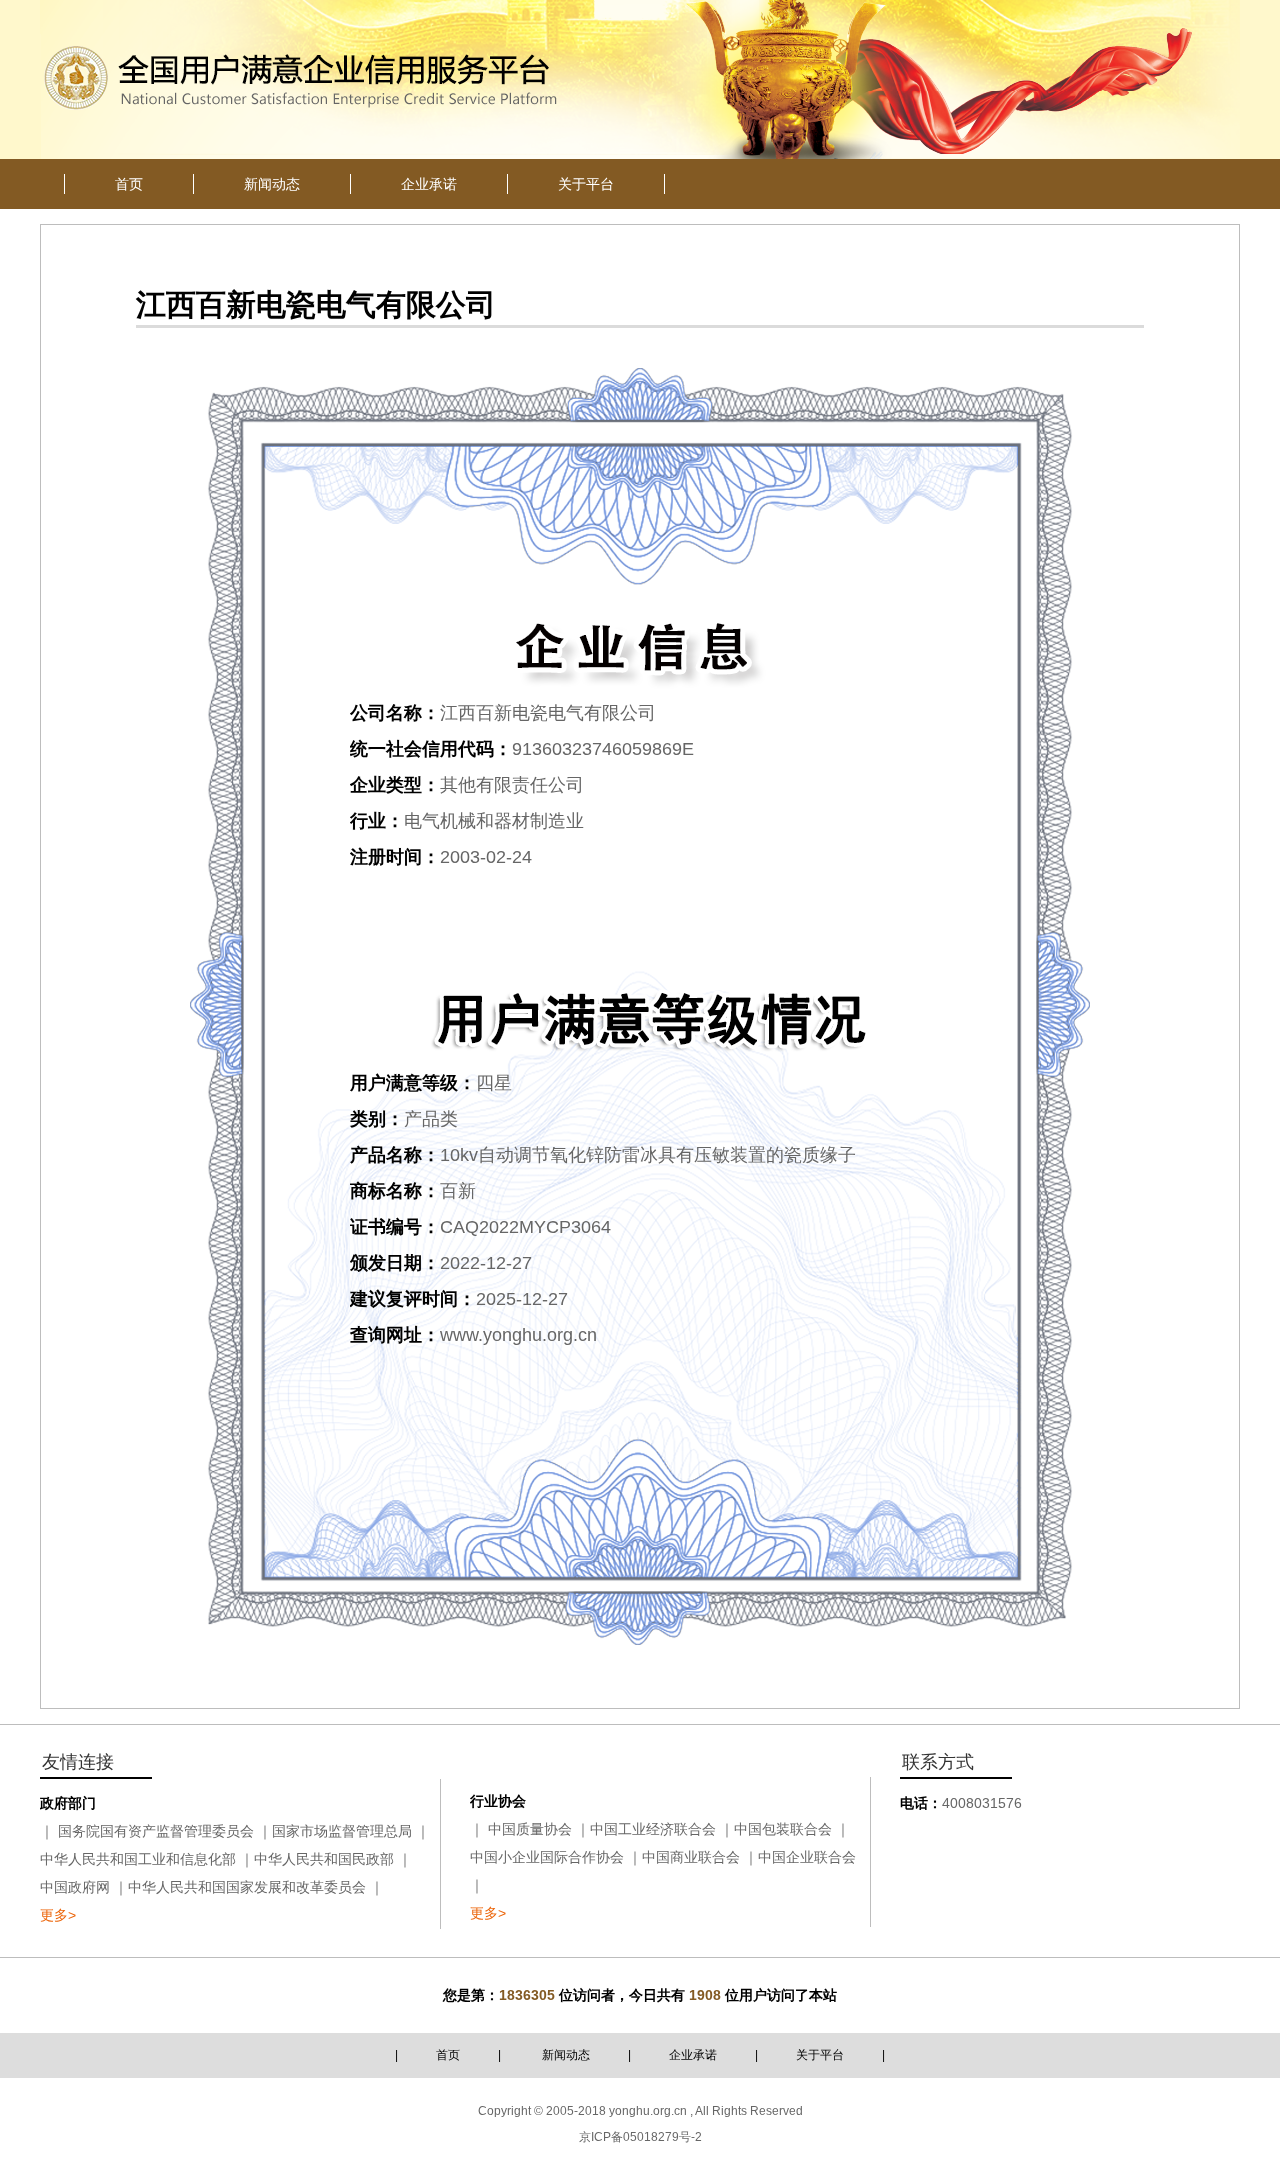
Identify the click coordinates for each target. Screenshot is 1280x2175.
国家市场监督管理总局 (342, 1831)
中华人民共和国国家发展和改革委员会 (247, 1887)
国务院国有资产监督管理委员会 (156, 1831)
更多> (58, 1915)
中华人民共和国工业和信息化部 (138, 1859)
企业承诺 (693, 2055)
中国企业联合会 (807, 1857)
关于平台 (820, 2055)
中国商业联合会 (691, 1857)
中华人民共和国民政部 (324, 1859)
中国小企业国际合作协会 (547, 1857)
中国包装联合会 (783, 1829)
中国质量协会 (530, 1829)
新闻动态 (566, 2055)
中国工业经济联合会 (653, 1829)
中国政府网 (75, 1887)
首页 (448, 2055)
